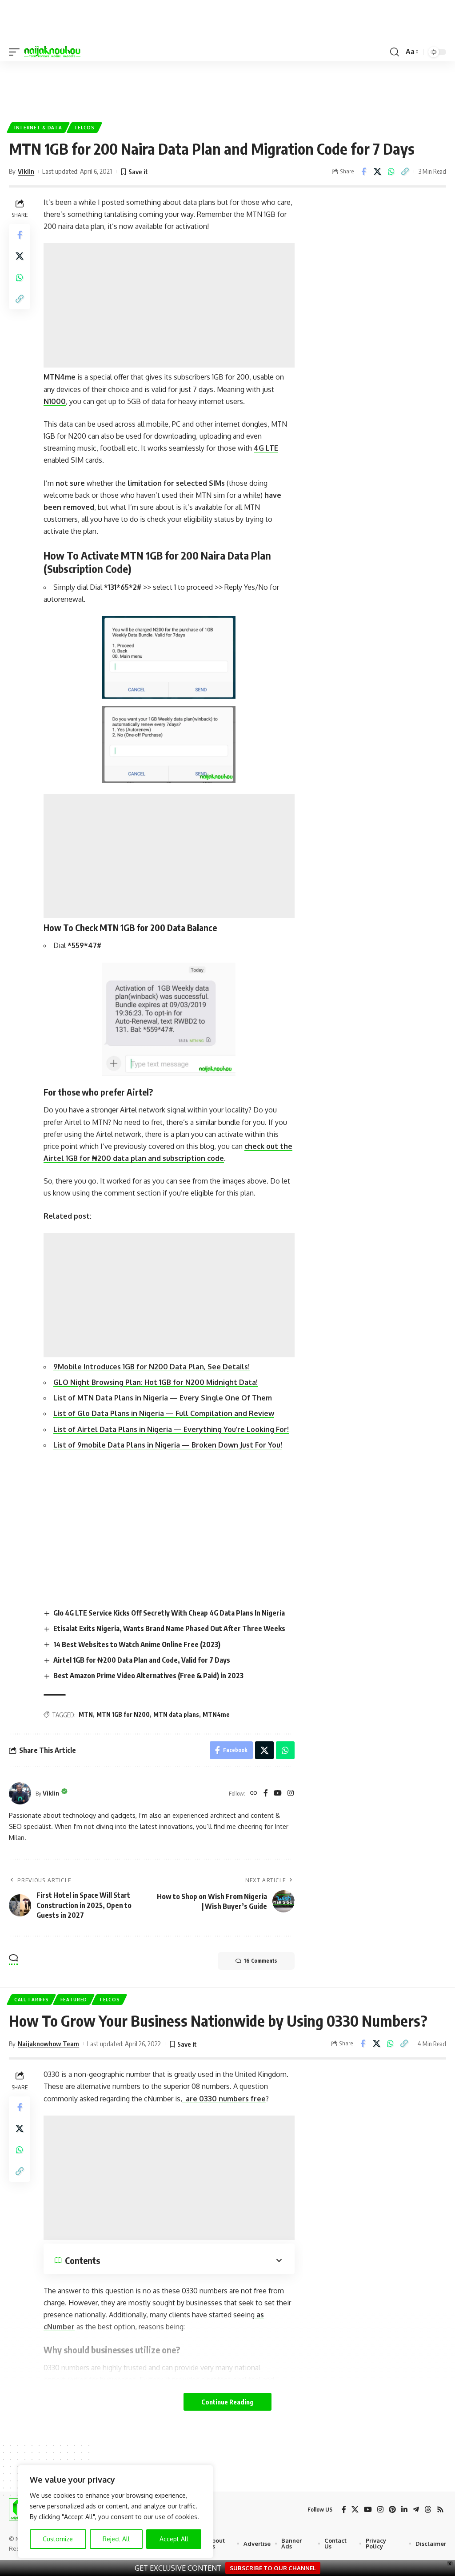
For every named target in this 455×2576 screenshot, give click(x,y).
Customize (58, 2539)
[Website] (254, 1794)
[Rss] (440, 2510)
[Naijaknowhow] (52, 52)
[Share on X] (377, 172)
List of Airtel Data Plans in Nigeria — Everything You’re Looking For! (171, 1429)
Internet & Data (38, 128)
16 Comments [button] (260, 1961)
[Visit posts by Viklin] (20, 1793)
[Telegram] (416, 2510)
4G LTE (266, 448)
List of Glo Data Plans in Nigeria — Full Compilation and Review (164, 1413)
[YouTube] (278, 1794)
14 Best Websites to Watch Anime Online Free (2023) (137, 1644)
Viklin (26, 171)
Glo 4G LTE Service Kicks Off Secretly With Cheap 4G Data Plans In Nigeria (169, 1613)
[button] (16, 52)
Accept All (174, 2539)
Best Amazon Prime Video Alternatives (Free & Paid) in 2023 (148, 1676)
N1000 (55, 401)
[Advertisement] (227, 88)
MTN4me (216, 1714)
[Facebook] (266, 1794)
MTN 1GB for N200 (123, 1714)
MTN (86, 1714)
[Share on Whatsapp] (391, 172)
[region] (116, 2512)
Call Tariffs (31, 2000)
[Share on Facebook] (363, 172)
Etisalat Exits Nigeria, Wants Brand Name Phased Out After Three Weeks (169, 1628)
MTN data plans (176, 1714)
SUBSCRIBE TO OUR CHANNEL (273, 2568)
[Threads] (428, 2510)
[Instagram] (291, 1794)
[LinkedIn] (404, 2510)
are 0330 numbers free (224, 2099)
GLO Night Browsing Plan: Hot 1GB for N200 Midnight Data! (156, 1382)
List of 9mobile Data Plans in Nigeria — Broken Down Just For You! (168, 1445)
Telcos (84, 128)
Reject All (116, 2539)
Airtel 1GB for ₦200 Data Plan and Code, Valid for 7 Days (142, 1660)
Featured (74, 2000)
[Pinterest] (392, 2510)
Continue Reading (227, 2402)
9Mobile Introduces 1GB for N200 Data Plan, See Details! (152, 1367)
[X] (355, 2510)
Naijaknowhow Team (48, 2044)
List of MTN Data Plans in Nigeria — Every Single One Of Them (163, 1398)
